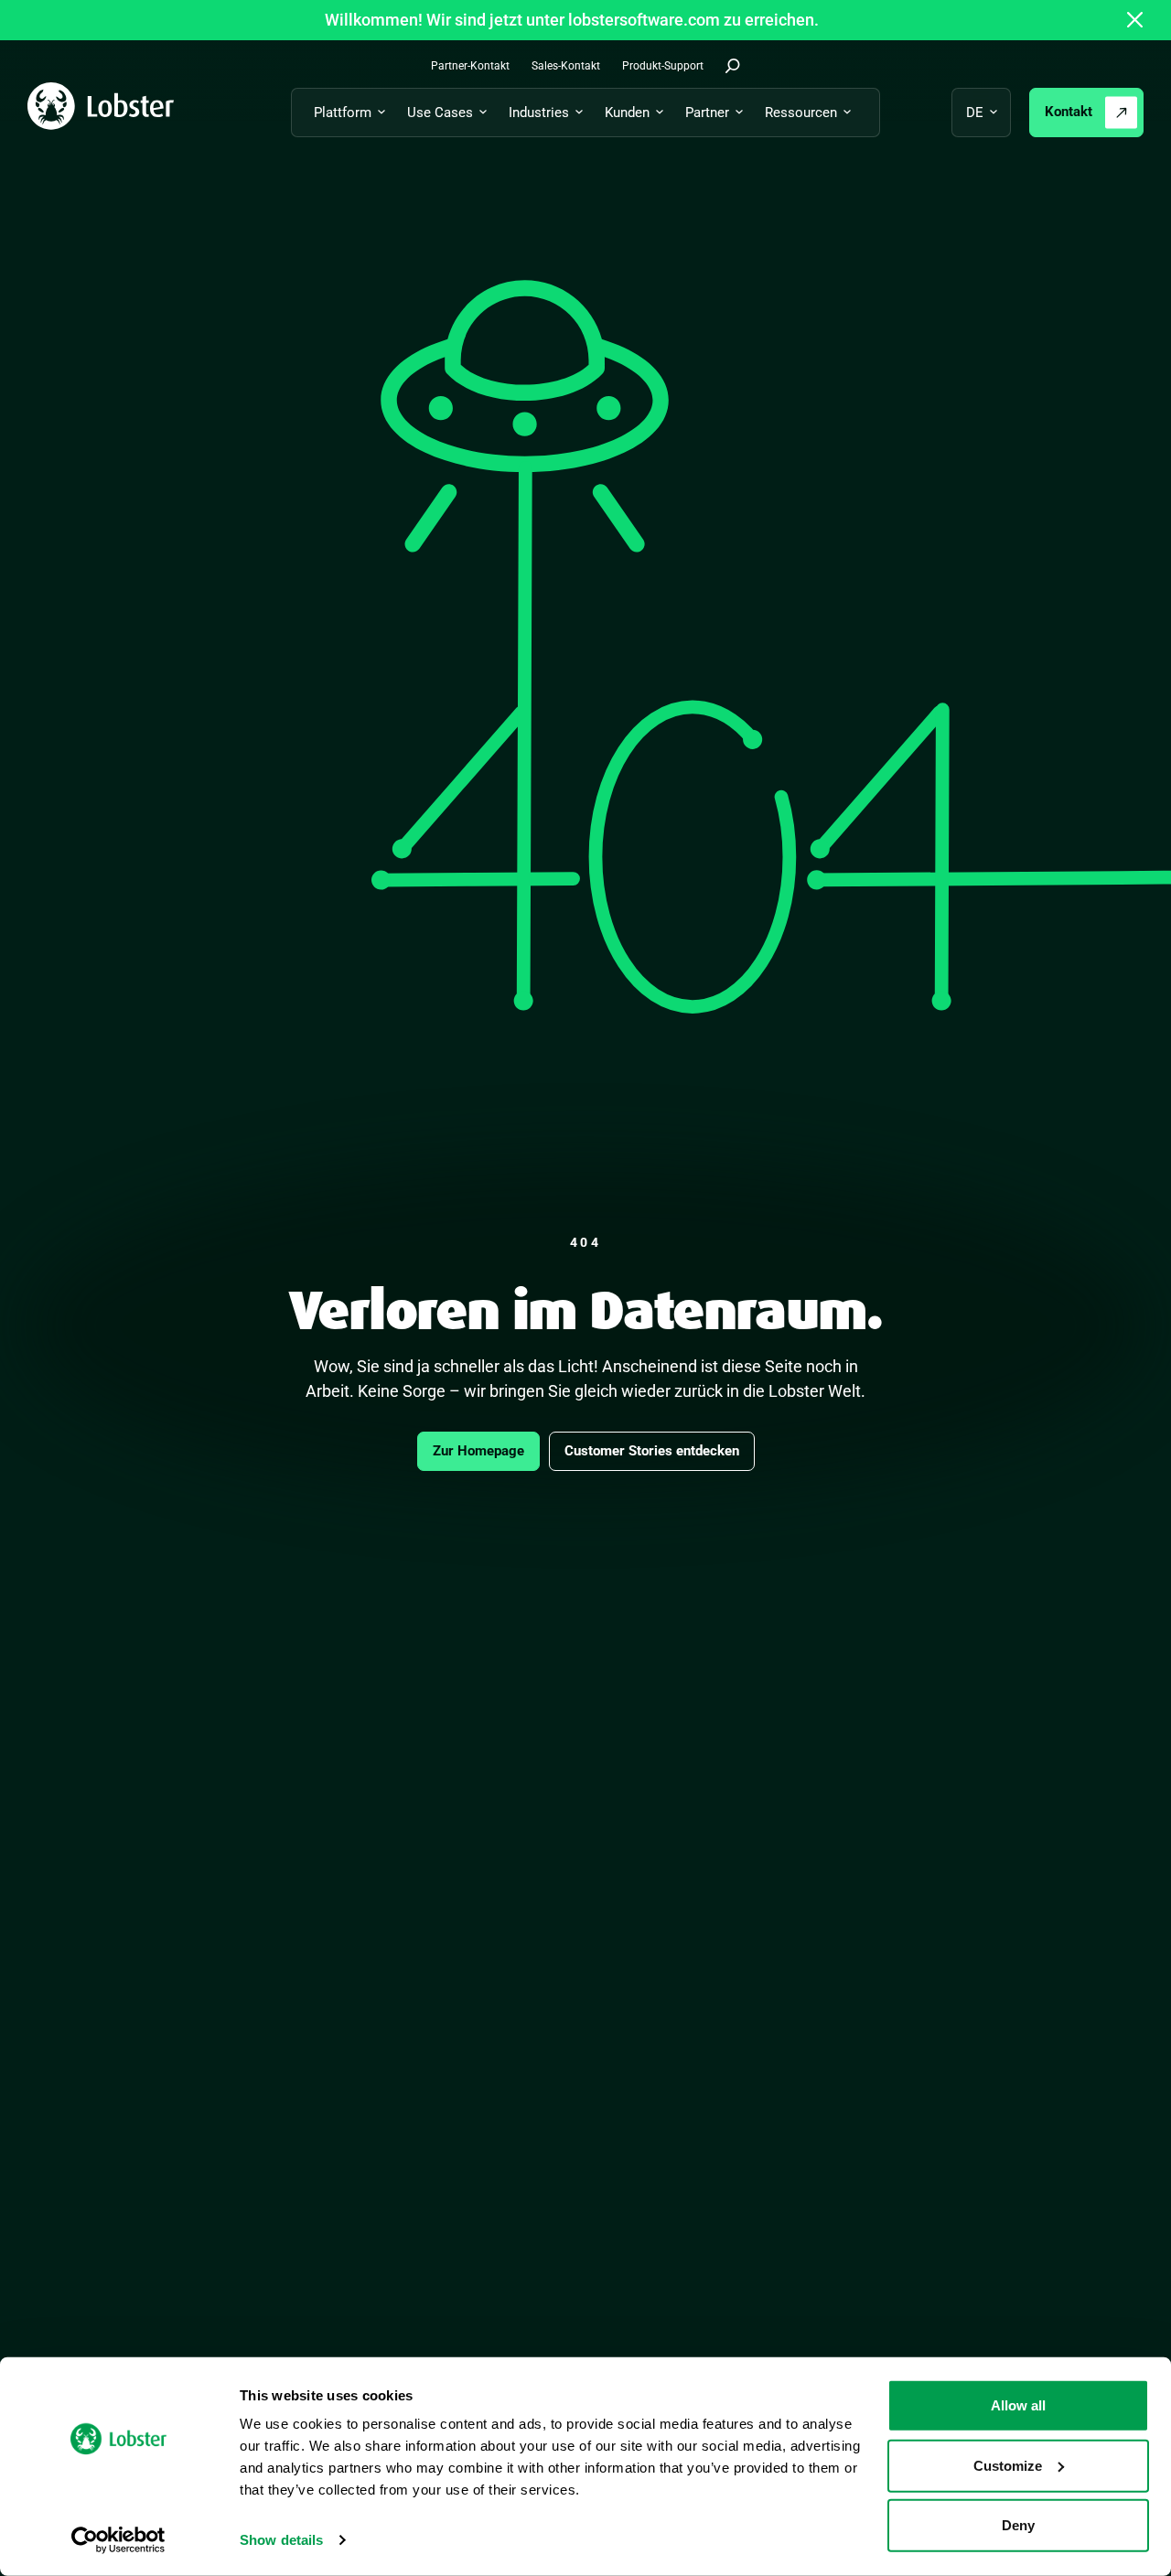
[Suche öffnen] (733, 66)
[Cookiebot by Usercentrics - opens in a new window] (118, 2540)
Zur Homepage (478, 1451)
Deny (1018, 2525)
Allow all (1018, 2405)
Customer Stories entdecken (652, 1451)
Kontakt (1069, 112)
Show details (281, 2540)
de (975, 113)
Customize (1008, 2465)
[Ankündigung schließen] (1135, 20)
